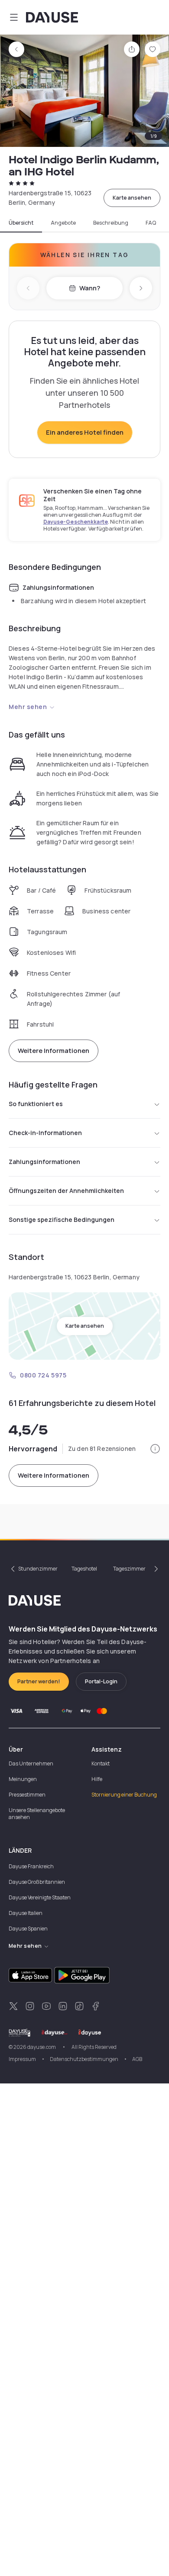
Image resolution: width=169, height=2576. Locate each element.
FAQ (151, 223)
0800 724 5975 (43, 1375)
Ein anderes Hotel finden (85, 432)
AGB (137, 2059)
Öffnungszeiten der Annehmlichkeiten (66, 1191)
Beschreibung (111, 223)
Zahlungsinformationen (44, 1162)
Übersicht (21, 223)
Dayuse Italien (26, 1913)
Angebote (63, 223)
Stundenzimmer (38, 1569)
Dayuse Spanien (28, 1929)
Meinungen (23, 1779)
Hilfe (97, 1779)
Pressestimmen (27, 1795)
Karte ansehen (132, 198)
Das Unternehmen (31, 1763)
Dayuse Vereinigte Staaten (40, 1897)
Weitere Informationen (54, 1051)
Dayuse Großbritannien (37, 1882)
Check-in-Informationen (45, 1133)
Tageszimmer (129, 1569)
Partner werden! (39, 1681)
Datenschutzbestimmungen (84, 2059)
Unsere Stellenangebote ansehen (37, 1814)
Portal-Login (101, 1681)
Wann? (90, 288)
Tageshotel (84, 1569)
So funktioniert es (36, 1104)
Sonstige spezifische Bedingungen (62, 1220)
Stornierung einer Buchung (124, 1795)
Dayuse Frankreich (31, 1866)
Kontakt (101, 1763)
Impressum (22, 2059)
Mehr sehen (28, 707)
